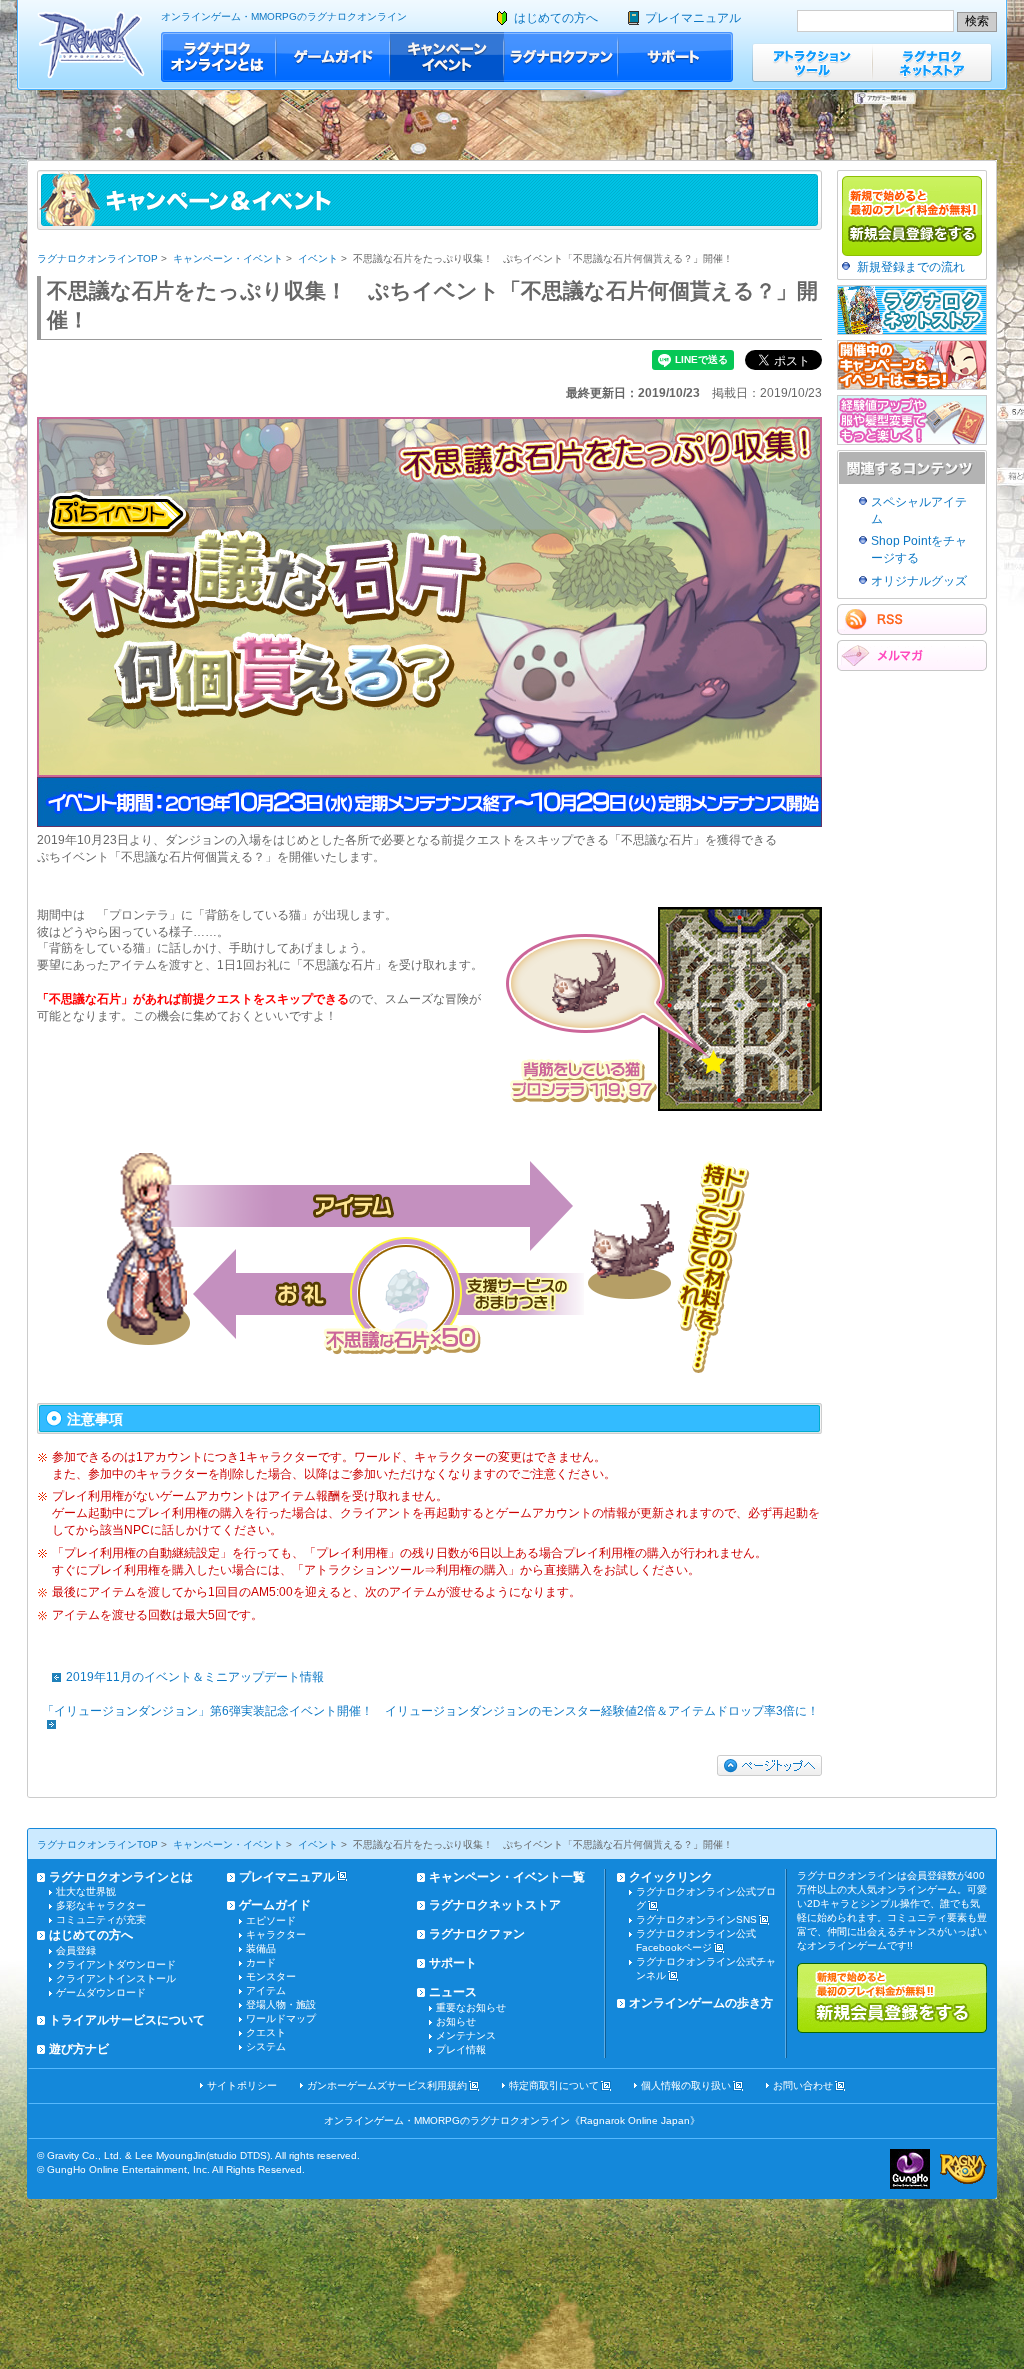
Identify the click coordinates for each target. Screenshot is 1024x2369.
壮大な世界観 (86, 1891)
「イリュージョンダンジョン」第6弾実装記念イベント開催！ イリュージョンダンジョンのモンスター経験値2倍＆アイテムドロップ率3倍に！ (430, 1711)
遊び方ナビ (79, 2049)
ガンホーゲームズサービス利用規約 (387, 2085)
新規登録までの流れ (911, 267)
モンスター (271, 1976)
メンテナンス (466, 2035)
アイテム (266, 1990)
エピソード (271, 1920)
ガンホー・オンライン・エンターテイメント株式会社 (910, 2169)
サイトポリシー (242, 2085)
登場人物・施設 (281, 2004)
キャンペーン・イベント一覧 (507, 1877)
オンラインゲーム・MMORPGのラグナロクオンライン (284, 16)
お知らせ (456, 2021)
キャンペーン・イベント (447, 57)
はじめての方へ (556, 18)
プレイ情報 (461, 2049)
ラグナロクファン (561, 57)
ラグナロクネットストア (932, 62)
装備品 (261, 1948)
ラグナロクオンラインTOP (97, 258)
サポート (675, 57)
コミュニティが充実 (101, 1919)
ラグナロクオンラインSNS (696, 1919)
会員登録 (76, 1950)
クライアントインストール (116, 1978)
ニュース (453, 1992)
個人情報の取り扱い (686, 2085)
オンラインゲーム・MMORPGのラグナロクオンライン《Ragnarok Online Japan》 (512, 2120)
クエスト (266, 2032)
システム (266, 2046)
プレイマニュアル (693, 18)
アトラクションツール (812, 62)
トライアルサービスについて (127, 2020)
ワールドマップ (281, 2018)
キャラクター (276, 1934)
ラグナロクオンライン (91, 44)
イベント (318, 258)
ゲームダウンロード (101, 1992)
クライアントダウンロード (116, 1964)
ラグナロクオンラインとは (218, 57)
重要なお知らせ (471, 2007)
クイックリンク (671, 1877)
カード (261, 1962)
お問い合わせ (803, 2085)
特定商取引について (554, 2085)
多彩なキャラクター (101, 1905)
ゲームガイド (333, 57)
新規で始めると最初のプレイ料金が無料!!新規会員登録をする (892, 1998)
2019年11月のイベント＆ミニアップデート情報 (195, 1677)
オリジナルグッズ (919, 581)
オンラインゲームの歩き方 (701, 2003)
